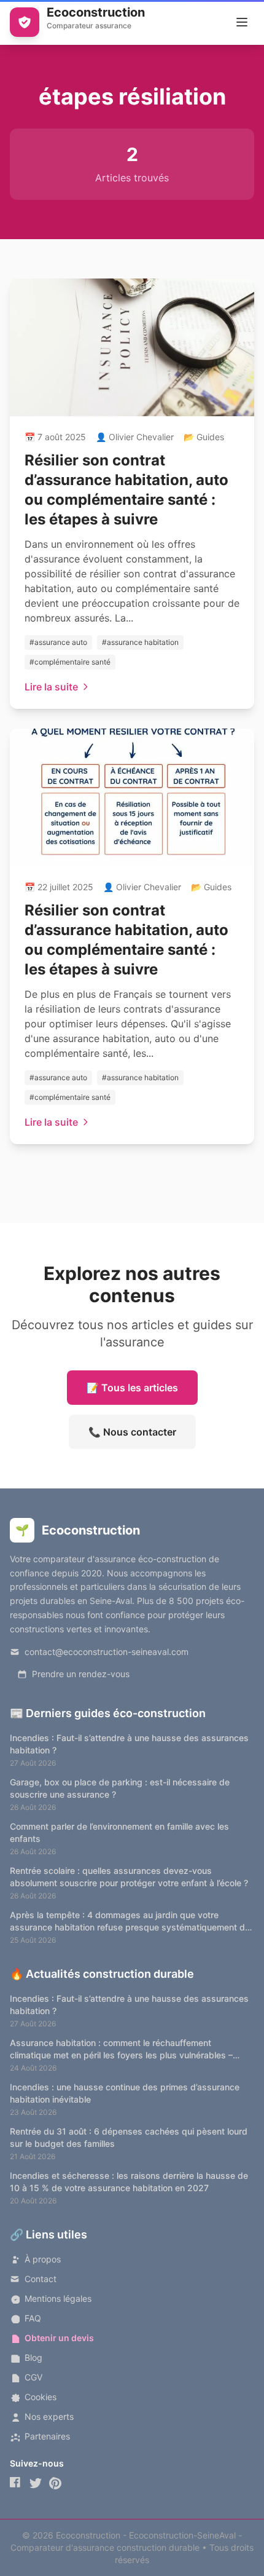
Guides (210, 437)
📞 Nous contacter (132, 1432)
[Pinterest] (55, 2483)
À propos (43, 2259)
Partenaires (47, 2436)
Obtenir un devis (59, 2338)
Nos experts (49, 2416)
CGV (33, 2377)
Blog (33, 2357)
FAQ (33, 2318)
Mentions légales (58, 2298)
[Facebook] (16, 2483)
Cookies (41, 2397)
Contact (41, 2279)
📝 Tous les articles (132, 1388)
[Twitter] (36, 2483)
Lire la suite (51, 687)
